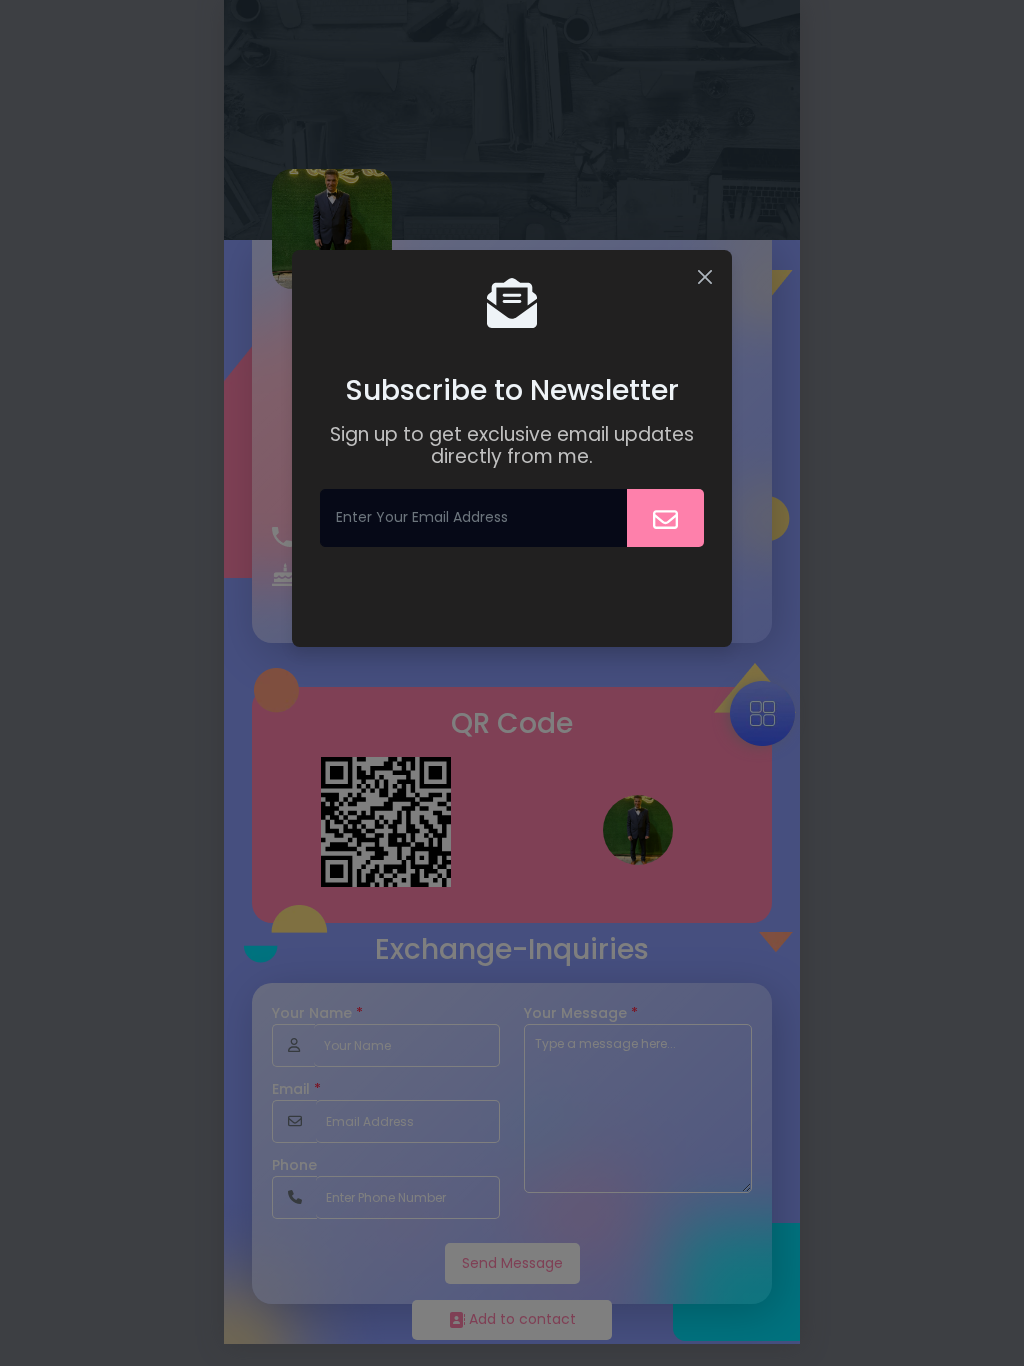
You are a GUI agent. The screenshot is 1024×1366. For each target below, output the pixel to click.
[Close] (705, 277)
